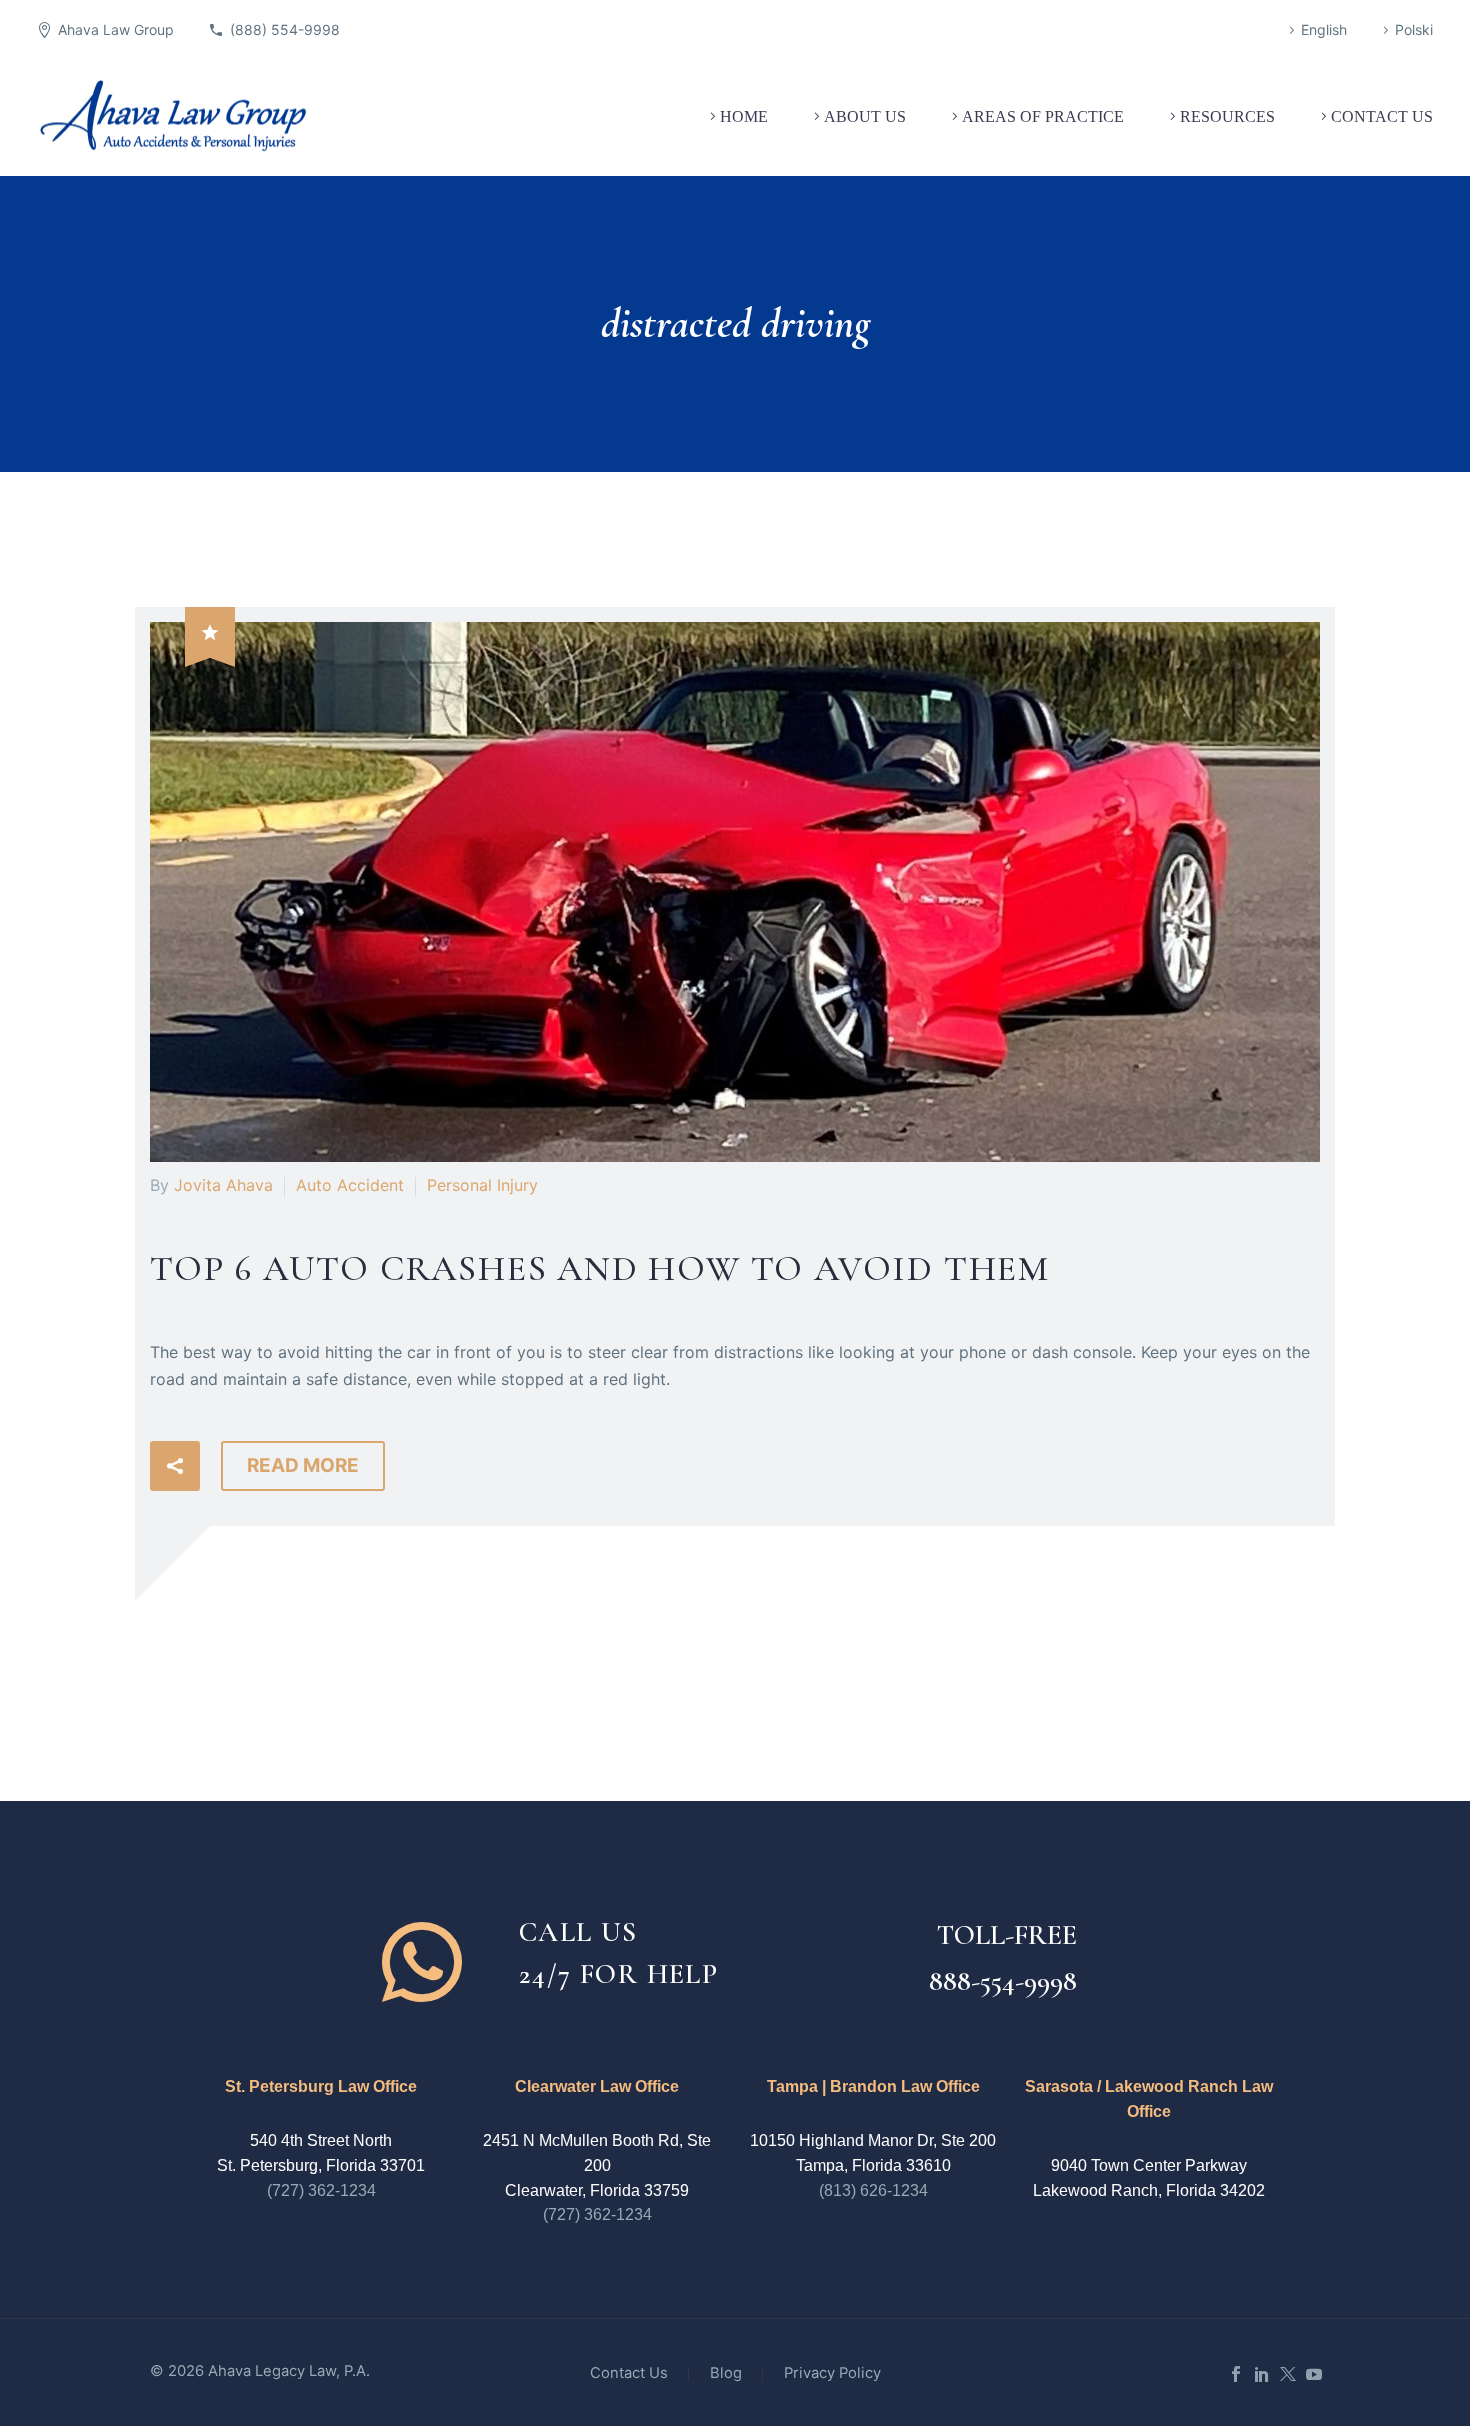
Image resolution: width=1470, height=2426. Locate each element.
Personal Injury (482, 1185)
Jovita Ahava (223, 1185)
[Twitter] (1288, 2374)
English (1324, 29)
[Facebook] (1236, 2374)
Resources (1227, 116)
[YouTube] (1314, 2374)
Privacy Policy (832, 2373)
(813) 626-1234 (873, 2190)
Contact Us (1382, 116)
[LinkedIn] (1262, 2374)
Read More (303, 1465)
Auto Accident (350, 1185)
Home (744, 116)
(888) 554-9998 (285, 29)
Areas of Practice (1043, 116)
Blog (726, 2373)
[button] (175, 1466)
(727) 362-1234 (321, 2190)
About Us (865, 116)
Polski (1414, 29)
